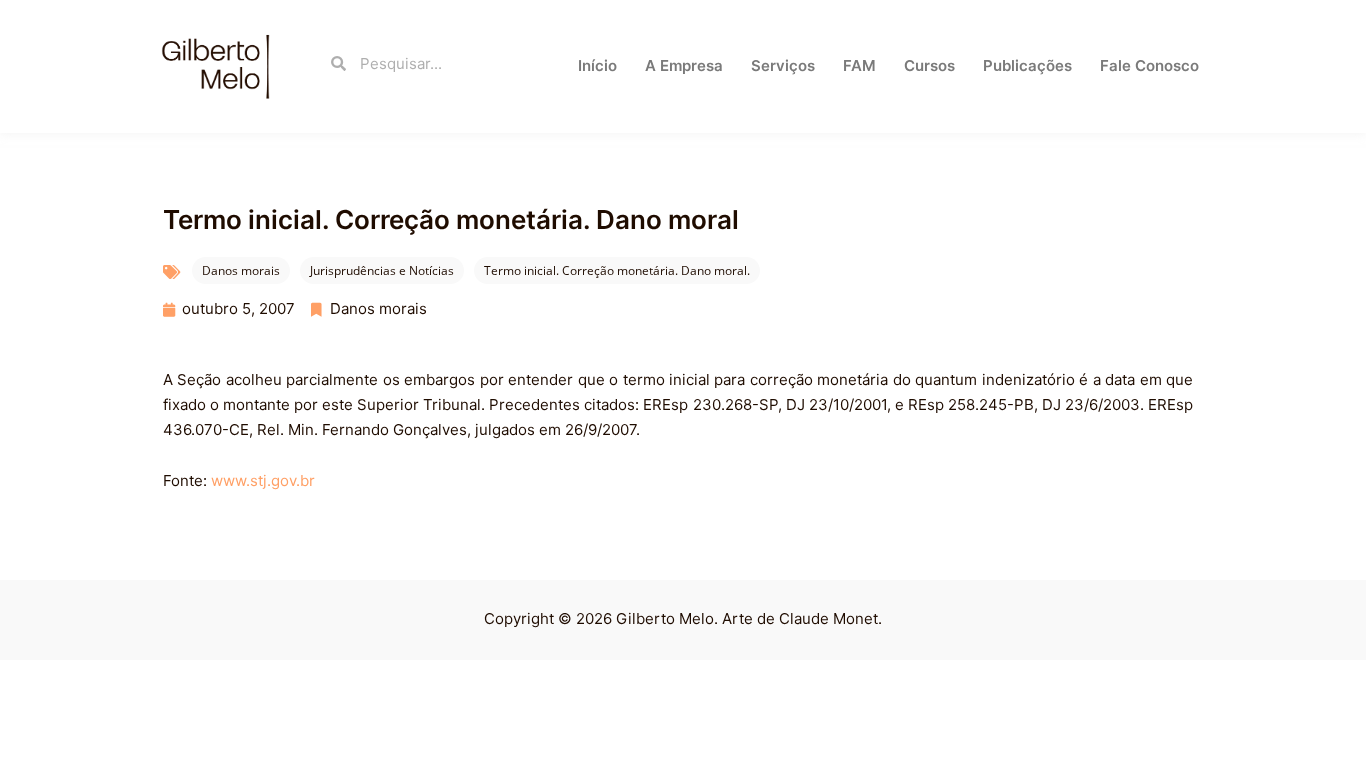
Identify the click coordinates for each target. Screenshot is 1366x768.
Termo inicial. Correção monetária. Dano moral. (617, 270)
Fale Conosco (1149, 65)
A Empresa (684, 65)
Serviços (783, 65)
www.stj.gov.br (263, 480)
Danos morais (241, 270)
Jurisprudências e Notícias (382, 270)
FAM (859, 65)
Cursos (929, 65)
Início (597, 65)
